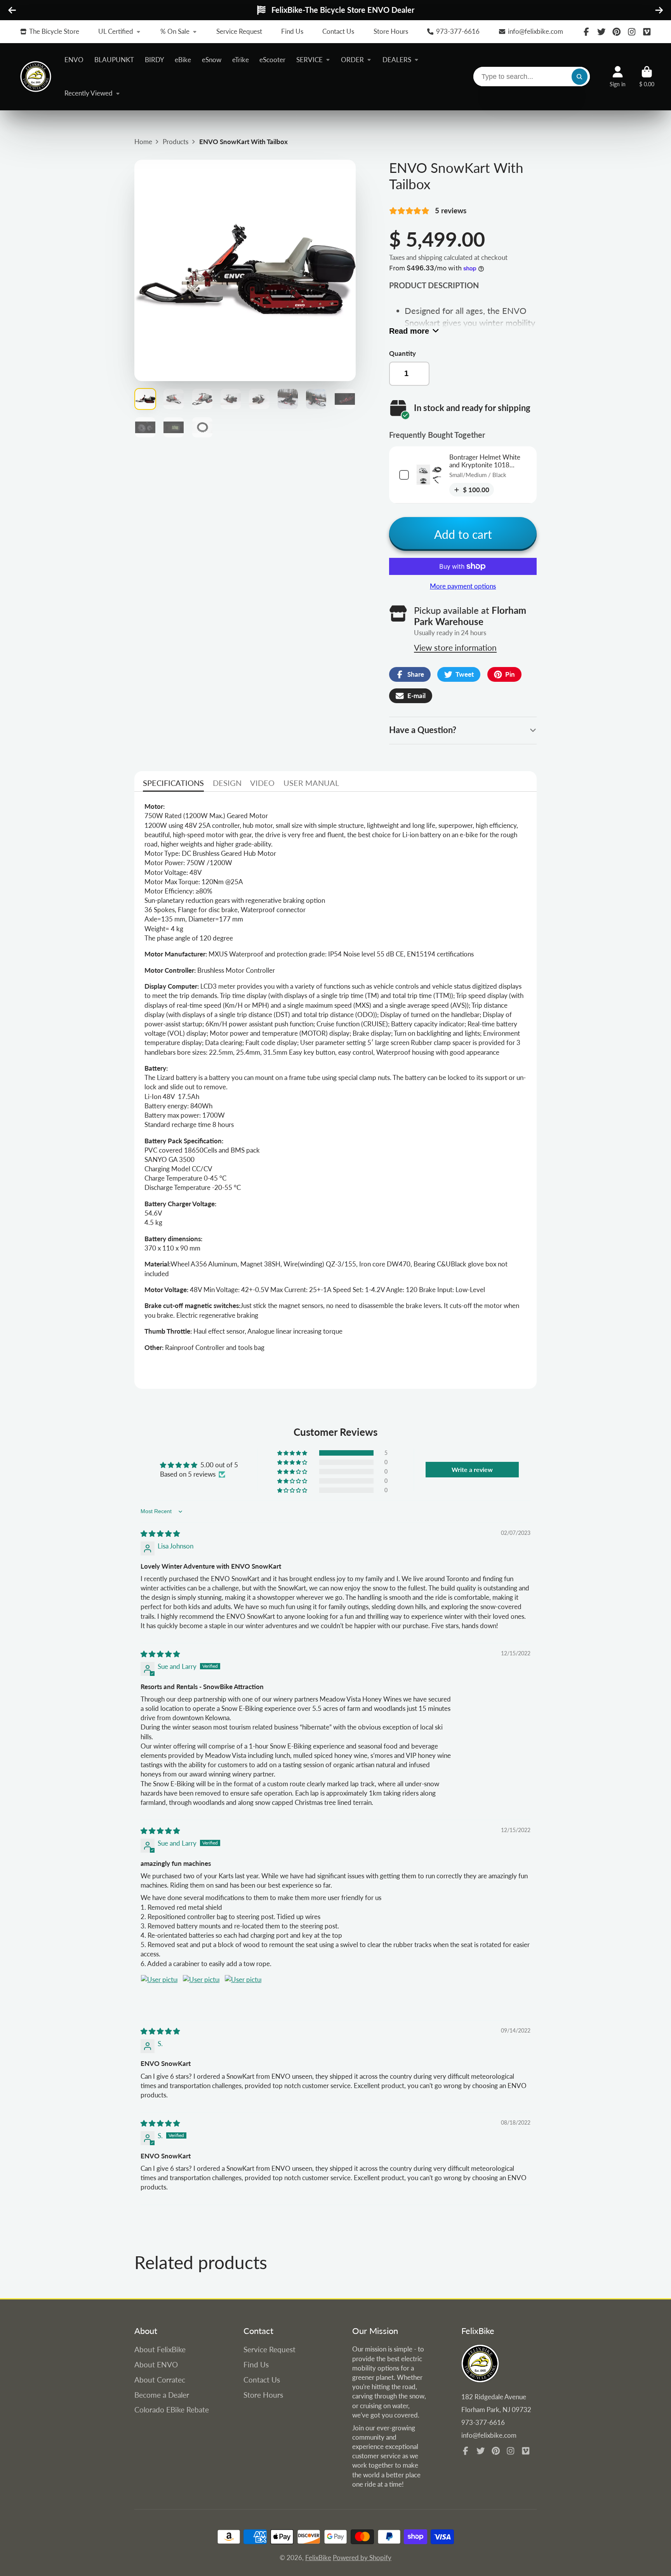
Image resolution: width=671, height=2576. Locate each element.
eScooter (272, 60)
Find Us (292, 31)
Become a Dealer (162, 2395)
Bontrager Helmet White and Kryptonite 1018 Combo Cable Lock (485, 465)
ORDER (352, 60)
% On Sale (175, 31)
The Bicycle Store (54, 31)
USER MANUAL (311, 783)
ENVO (74, 60)
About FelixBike (160, 2349)
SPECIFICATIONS (173, 783)
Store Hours (391, 31)
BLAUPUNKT (114, 60)
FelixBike (318, 2558)
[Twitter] (601, 32)
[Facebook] (586, 32)
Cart (647, 77)
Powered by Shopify (362, 2558)
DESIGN (227, 783)
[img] (160, 1534)
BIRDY (155, 60)
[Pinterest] (617, 32)
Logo (36, 77)
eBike (183, 60)
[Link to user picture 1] (159, 1993)
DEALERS (397, 60)
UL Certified (116, 31)
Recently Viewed (89, 93)
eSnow (212, 60)
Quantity (402, 353)
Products (176, 142)
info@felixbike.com (535, 31)
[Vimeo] (647, 32)
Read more (409, 331)
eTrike (241, 60)
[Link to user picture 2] (201, 1993)
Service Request (239, 31)
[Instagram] (632, 32)
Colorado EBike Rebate (172, 2410)
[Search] (580, 77)
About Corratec (160, 2380)
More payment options (463, 586)
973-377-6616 (458, 31)
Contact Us (338, 31)
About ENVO (156, 2364)
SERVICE (309, 60)
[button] (293, 1453)
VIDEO (262, 783)
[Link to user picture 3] (243, 1993)
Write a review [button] (472, 1469)
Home (143, 142)
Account (618, 77)
